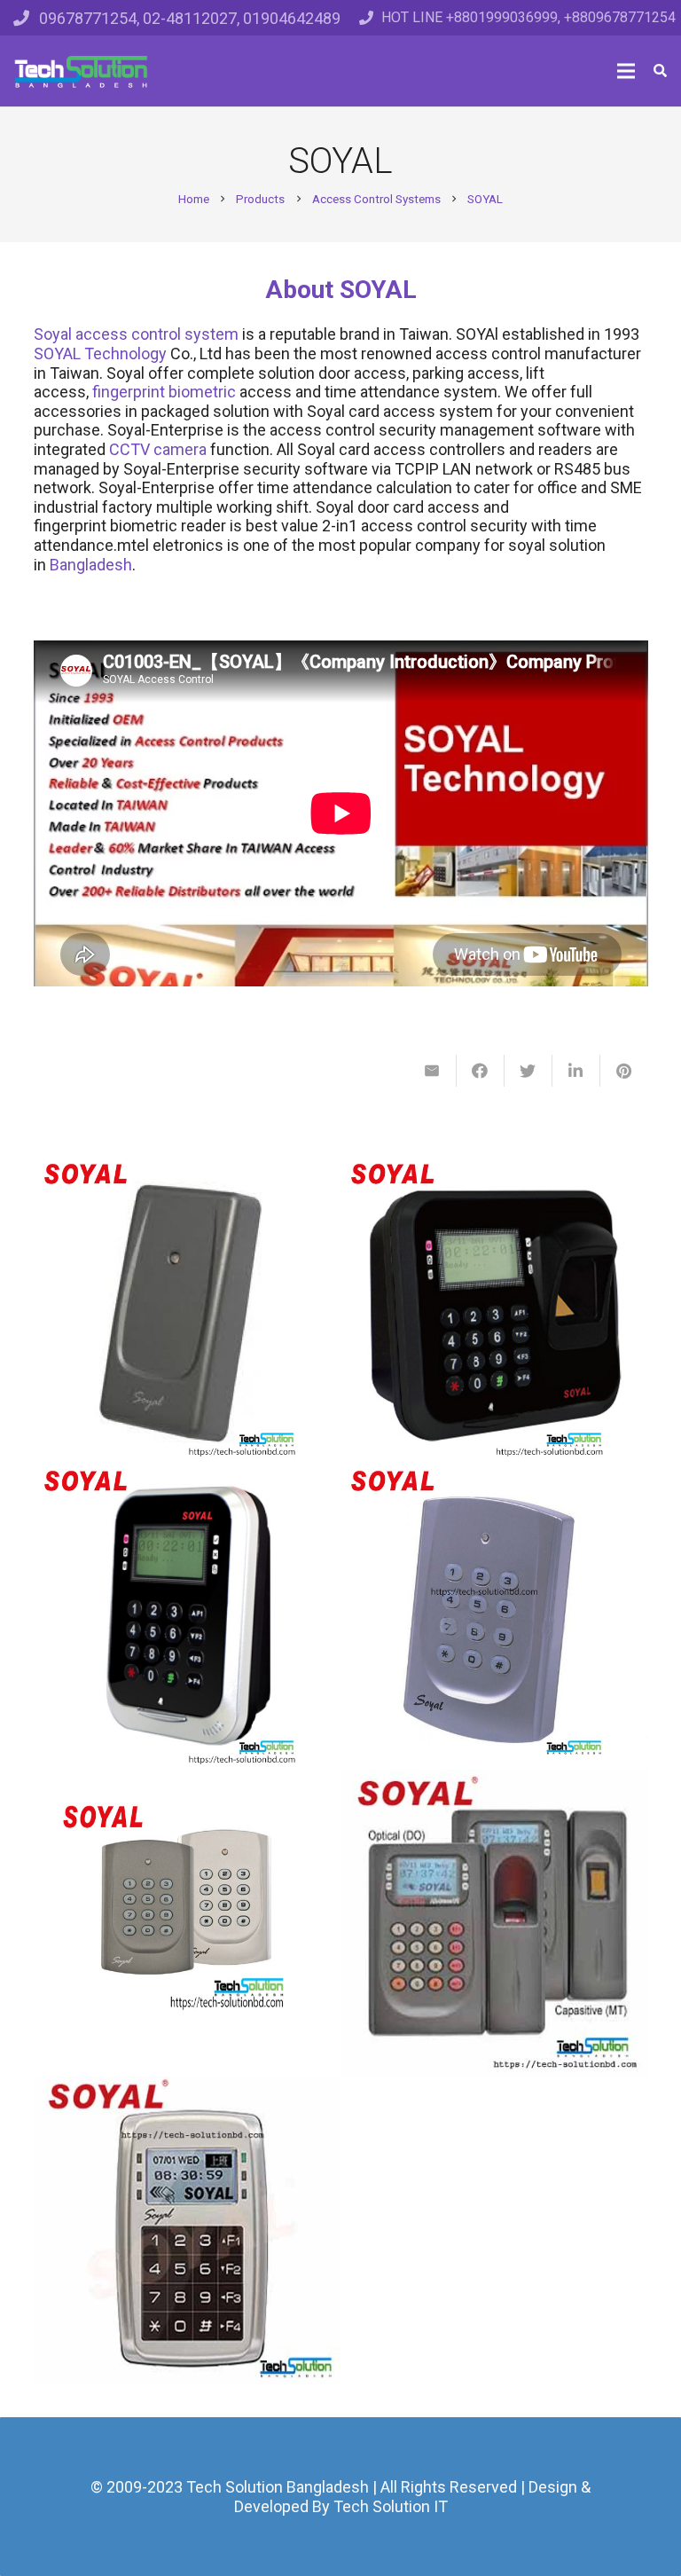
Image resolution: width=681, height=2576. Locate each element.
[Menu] (626, 71)
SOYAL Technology (100, 353)
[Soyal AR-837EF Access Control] (494, 1309)
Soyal (53, 334)
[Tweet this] (528, 1071)
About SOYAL (341, 290)
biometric (202, 392)
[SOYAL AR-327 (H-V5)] (188, 2230)
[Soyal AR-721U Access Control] (188, 1309)
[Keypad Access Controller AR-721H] (188, 1924)
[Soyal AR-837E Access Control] (188, 1616)
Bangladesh (91, 565)
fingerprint (129, 392)
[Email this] (433, 1071)
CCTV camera (158, 449)
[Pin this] (624, 1071)
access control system (157, 334)
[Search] (660, 71)
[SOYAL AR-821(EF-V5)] (494, 1924)
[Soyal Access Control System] (494, 1616)
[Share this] (481, 1071)
